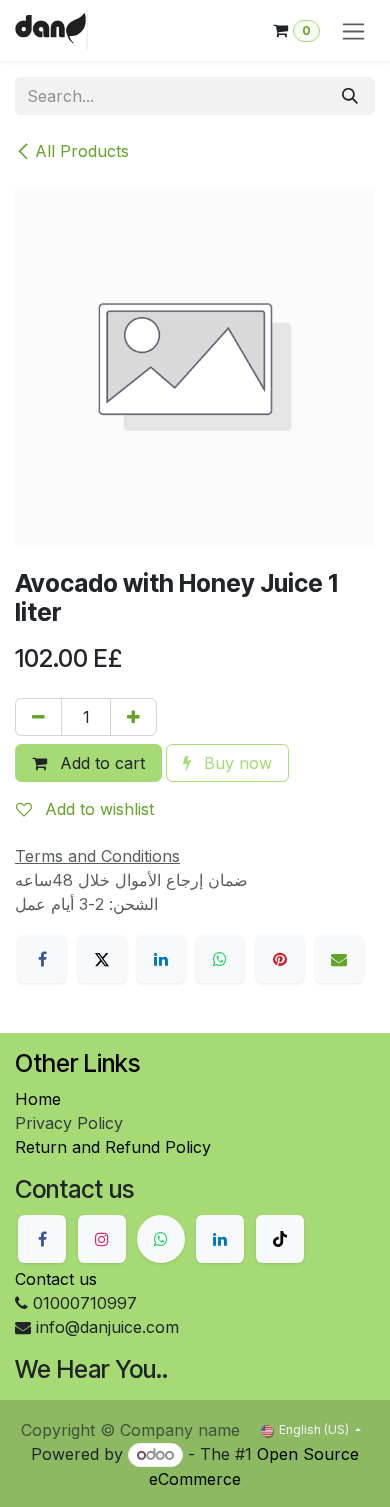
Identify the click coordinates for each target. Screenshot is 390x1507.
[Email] (339, 959)
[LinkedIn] (161, 959)
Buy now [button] (235, 763)
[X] (102, 959)
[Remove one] (38, 717)
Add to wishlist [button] (97, 809)
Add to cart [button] (100, 763)
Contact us (56, 1279)
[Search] (350, 96)
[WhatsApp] (220, 959)
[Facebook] (42, 959)
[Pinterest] (280, 959)
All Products (82, 151)
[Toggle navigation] (353, 30)
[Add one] (133, 717)
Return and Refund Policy (113, 1147)
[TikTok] (280, 1239)
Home (38, 1099)
